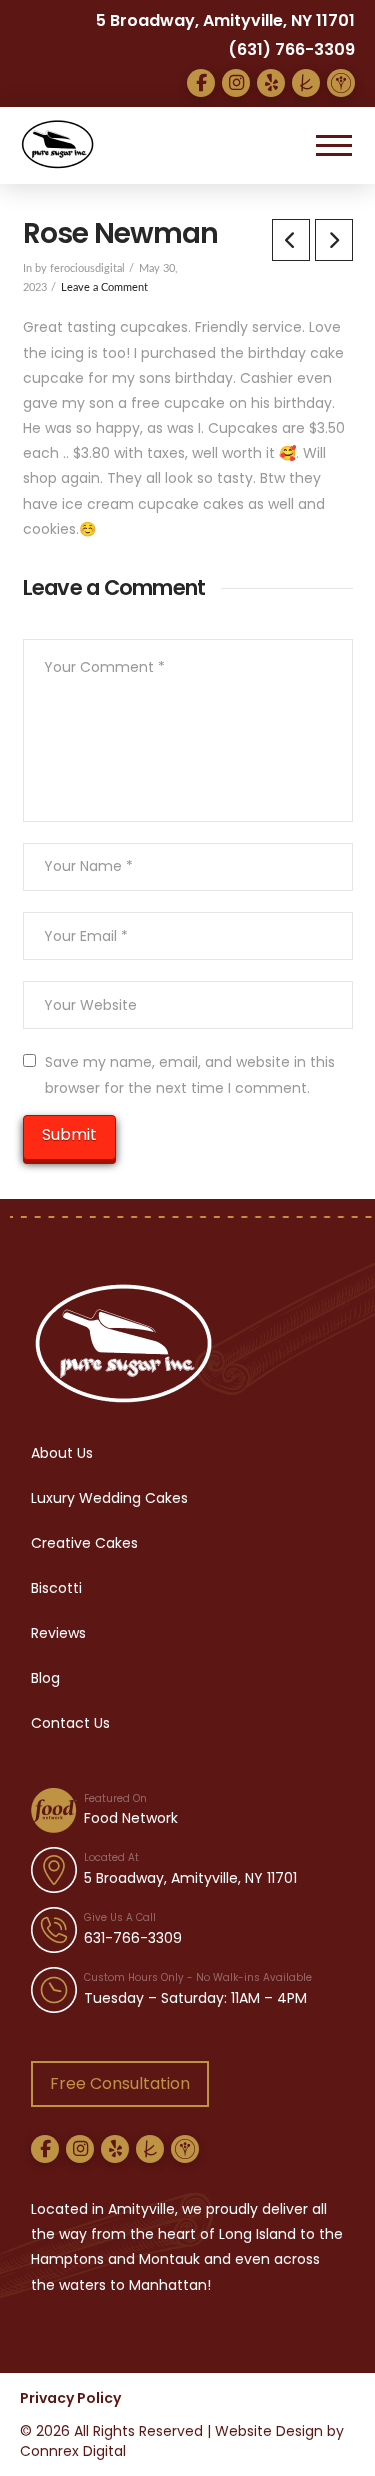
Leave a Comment (104, 288)
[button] (334, 145)
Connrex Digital (73, 2451)
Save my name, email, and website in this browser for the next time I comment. (190, 1074)
